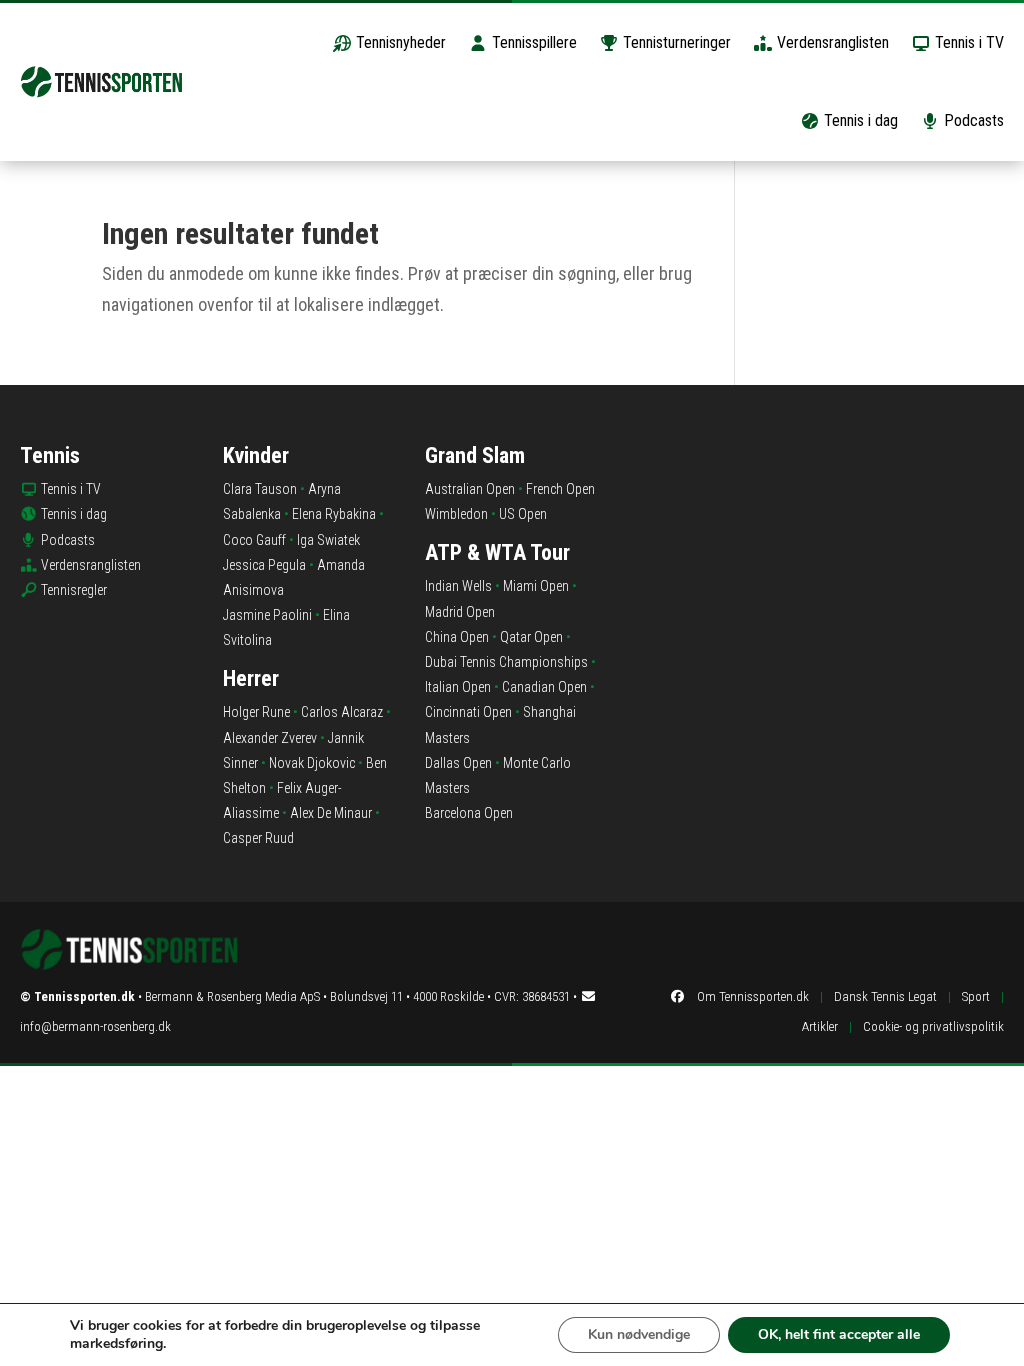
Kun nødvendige (639, 1334)
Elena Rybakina (334, 514)
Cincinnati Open (468, 712)
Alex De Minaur (331, 813)
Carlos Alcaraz (342, 712)
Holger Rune (256, 712)
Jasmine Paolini (267, 615)
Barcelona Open (469, 813)
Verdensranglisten (831, 42)
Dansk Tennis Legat (885, 996)
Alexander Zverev (270, 738)
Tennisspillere (532, 42)
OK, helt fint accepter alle (839, 1334)
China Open (457, 637)
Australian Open (470, 489)
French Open (560, 489)
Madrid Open (460, 612)
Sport (976, 996)
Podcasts (972, 120)
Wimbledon (456, 514)
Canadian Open (544, 687)
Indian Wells (458, 586)
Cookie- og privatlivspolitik (933, 1026)
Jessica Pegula (264, 565)
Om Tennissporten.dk (753, 996)
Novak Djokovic (312, 763)
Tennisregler (74, 590)
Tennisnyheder (399, 42)
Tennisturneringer (675, 42)
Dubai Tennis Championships (506, 662)
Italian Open (458, 687)
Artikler (820, 1026)
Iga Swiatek (328, 540)
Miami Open (536, 586)
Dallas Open (458, 763)
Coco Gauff (254, 540)
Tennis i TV (967, 42)
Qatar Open (531, 637)
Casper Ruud (258, 838)
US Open (523, 514)
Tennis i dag (859, 120)
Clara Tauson (260, 489)
